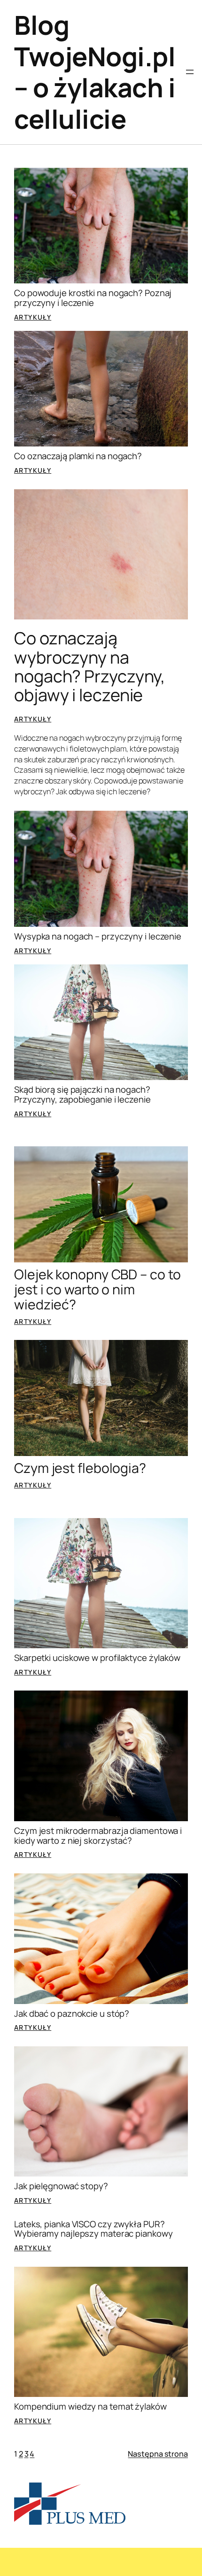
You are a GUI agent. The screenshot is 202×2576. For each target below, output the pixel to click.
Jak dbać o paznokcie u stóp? (72, 2014)
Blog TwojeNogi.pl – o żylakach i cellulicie (95, 72)
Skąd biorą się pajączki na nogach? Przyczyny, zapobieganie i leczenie (82, 1094)
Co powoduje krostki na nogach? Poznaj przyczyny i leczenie (93, 298)
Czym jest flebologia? (80, 1468)
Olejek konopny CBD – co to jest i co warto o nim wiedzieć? (97, 1290)
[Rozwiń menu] (190, 72)
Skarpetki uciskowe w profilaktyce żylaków (97, 1658)
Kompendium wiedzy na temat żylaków (90, 2407)
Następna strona (158, 2454)
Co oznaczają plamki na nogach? (78, 456)
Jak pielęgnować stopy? (61, 2186)
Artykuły (33, 317)
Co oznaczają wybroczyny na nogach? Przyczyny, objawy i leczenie (90, 667)
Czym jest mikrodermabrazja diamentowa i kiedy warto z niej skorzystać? (98, 1836)
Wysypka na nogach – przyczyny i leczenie (98, 936)
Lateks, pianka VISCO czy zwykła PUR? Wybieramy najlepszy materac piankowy (93, 2229)
